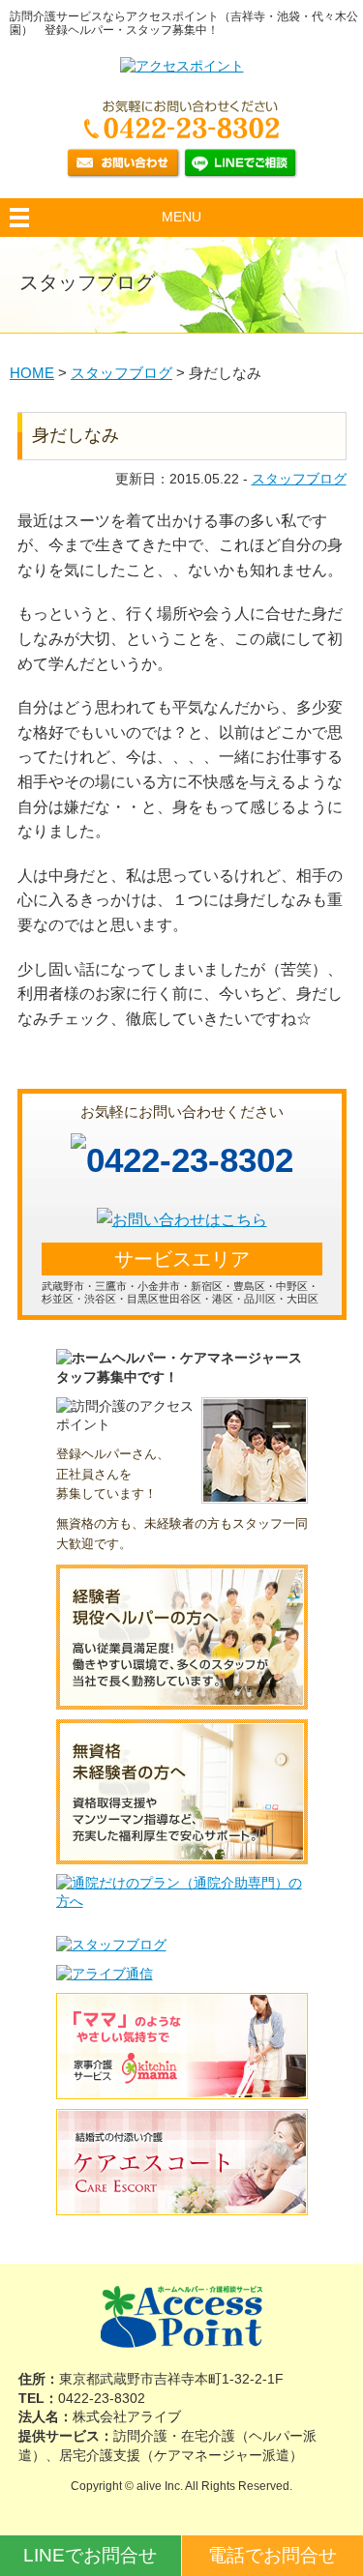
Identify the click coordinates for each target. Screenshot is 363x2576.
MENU (181, 217)
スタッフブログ (299, 479)
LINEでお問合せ (90, 2555)
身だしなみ (76, 435)
